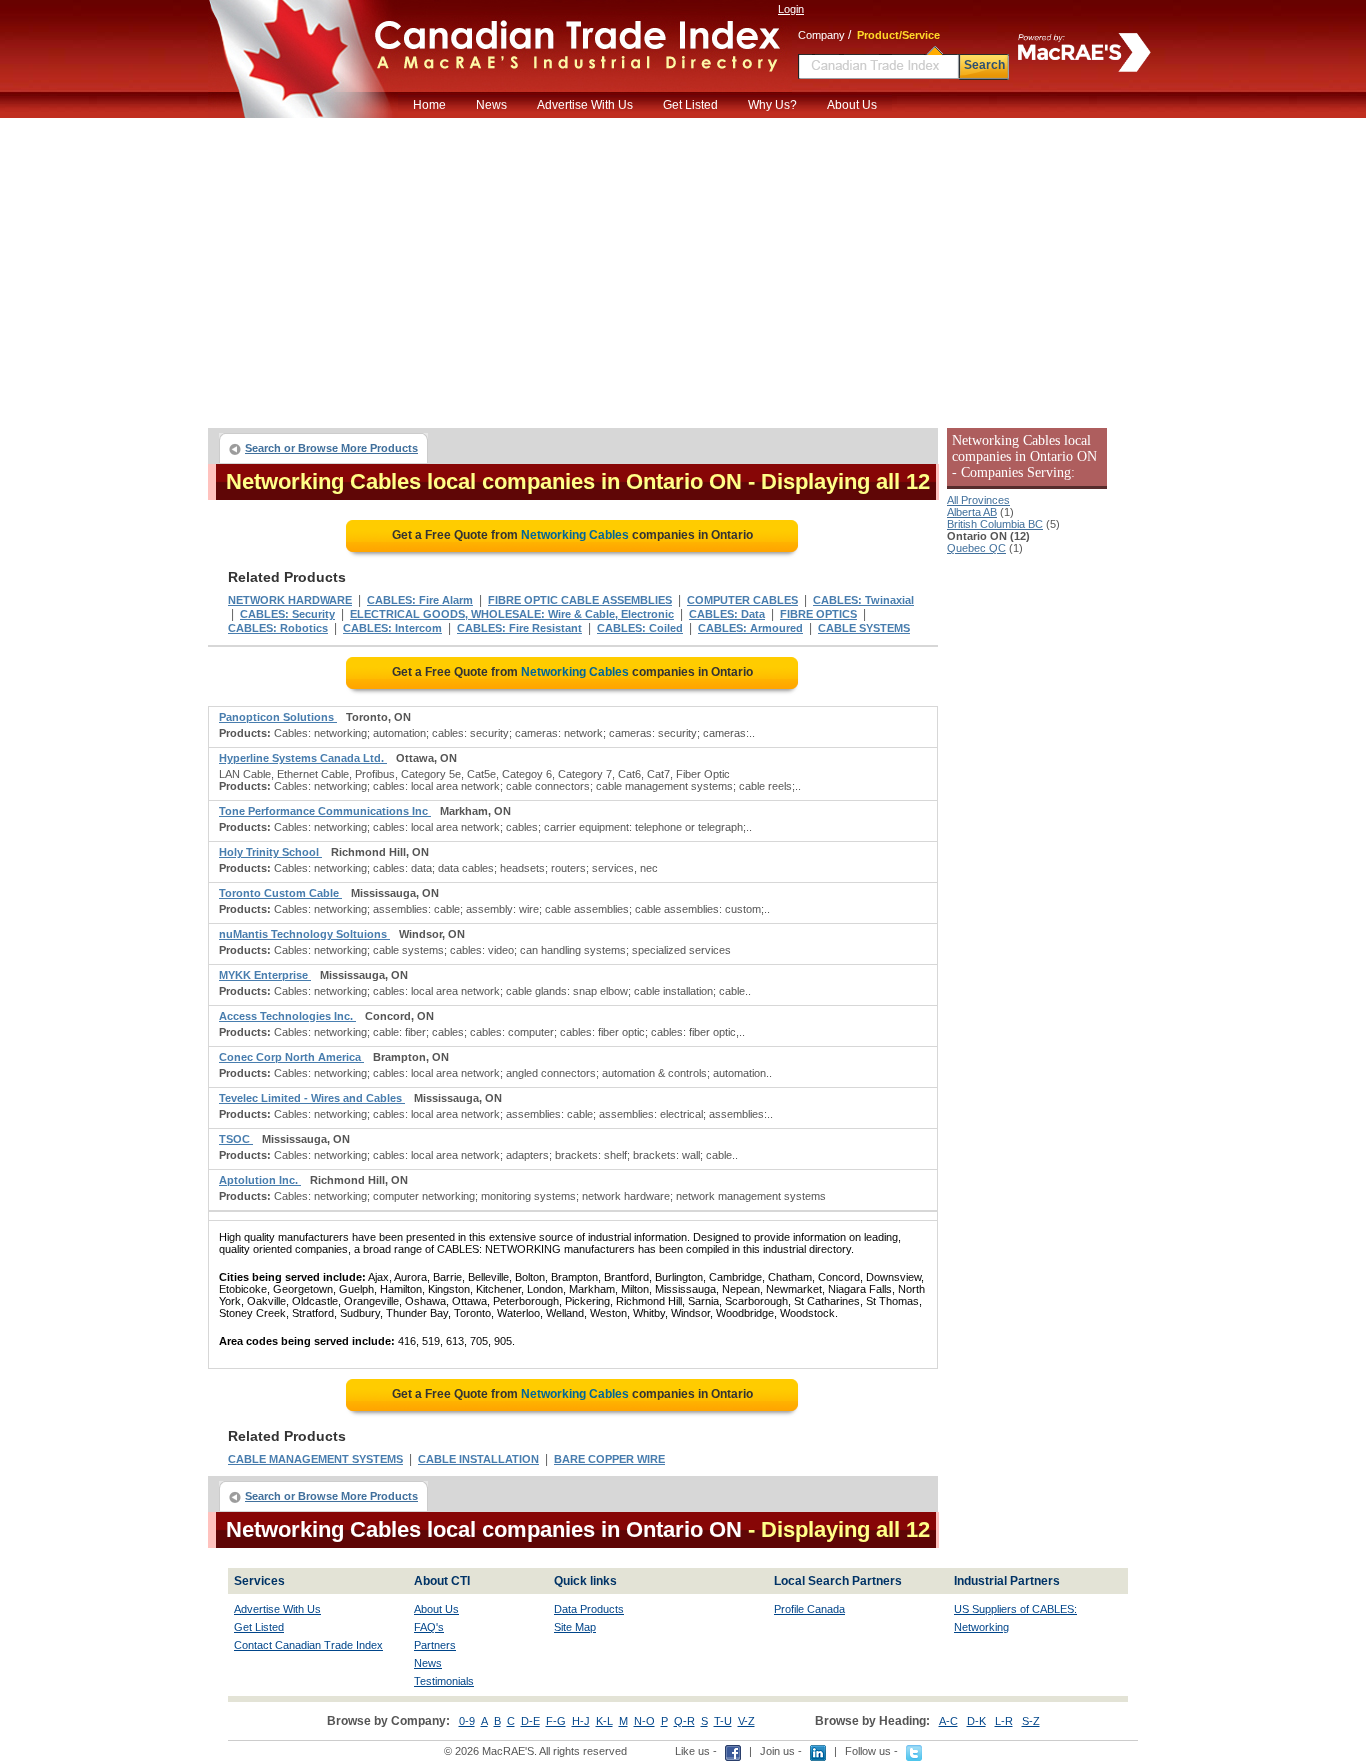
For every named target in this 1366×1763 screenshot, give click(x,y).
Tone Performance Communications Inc (325, 811)
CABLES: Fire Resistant (519, 628)
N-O (644, 1721)
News (491, 105)
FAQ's (429, 1627)
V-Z (746, 1721)
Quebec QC (976, 548)
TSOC (236, 1139)
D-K (976, 1721)
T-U (723, 1721)
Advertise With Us (585, 105)
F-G (556, 1721)
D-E (530, 1721)
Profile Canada (809, 1609)
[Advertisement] (683, 268)
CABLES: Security (287, 614)
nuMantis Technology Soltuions (304, 934)
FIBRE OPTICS (818, 614)
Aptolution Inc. (260, 1180)
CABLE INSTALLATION (478, 1459)
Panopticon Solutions (278, 717)
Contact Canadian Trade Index (308, 1645)
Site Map (575, 1627)
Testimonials (444, 1681)
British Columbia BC (995, 524)
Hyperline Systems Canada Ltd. (303, 758)
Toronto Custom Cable (280, 893)
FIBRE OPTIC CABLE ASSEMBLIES (580, 600)
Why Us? (772, 105)
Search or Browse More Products (331, 448)
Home (429, 105)
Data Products (589, 1609)
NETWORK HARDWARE (290, 600)
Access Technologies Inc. (287, 1016)
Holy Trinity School (270, 852)
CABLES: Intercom (392, 628)
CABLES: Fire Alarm (420, 600)
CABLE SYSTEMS (864, 628)
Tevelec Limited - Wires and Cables (312, 1098)
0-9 (467, 1721)
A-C (948, 1721)
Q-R (684, 1721)
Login (791, 9)
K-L (604, 1721)
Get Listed (690, 105)
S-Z (1031, 1721)
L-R (1004, 1721)
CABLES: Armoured (750, 628)
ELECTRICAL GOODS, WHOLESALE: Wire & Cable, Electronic (512, 614)
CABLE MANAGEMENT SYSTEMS (315, 1459)
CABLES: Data (727, 614)
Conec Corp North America (291, 1057)
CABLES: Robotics (278, 628)
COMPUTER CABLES (742, 600)
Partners (435, 1645)
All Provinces (978, 500)
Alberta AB (972, 512)
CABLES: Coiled (640, 628)
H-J (581, 1721)
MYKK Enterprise (265, 975)
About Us (852, 105)
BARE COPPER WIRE (609, 1459)
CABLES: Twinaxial (863, 600)
